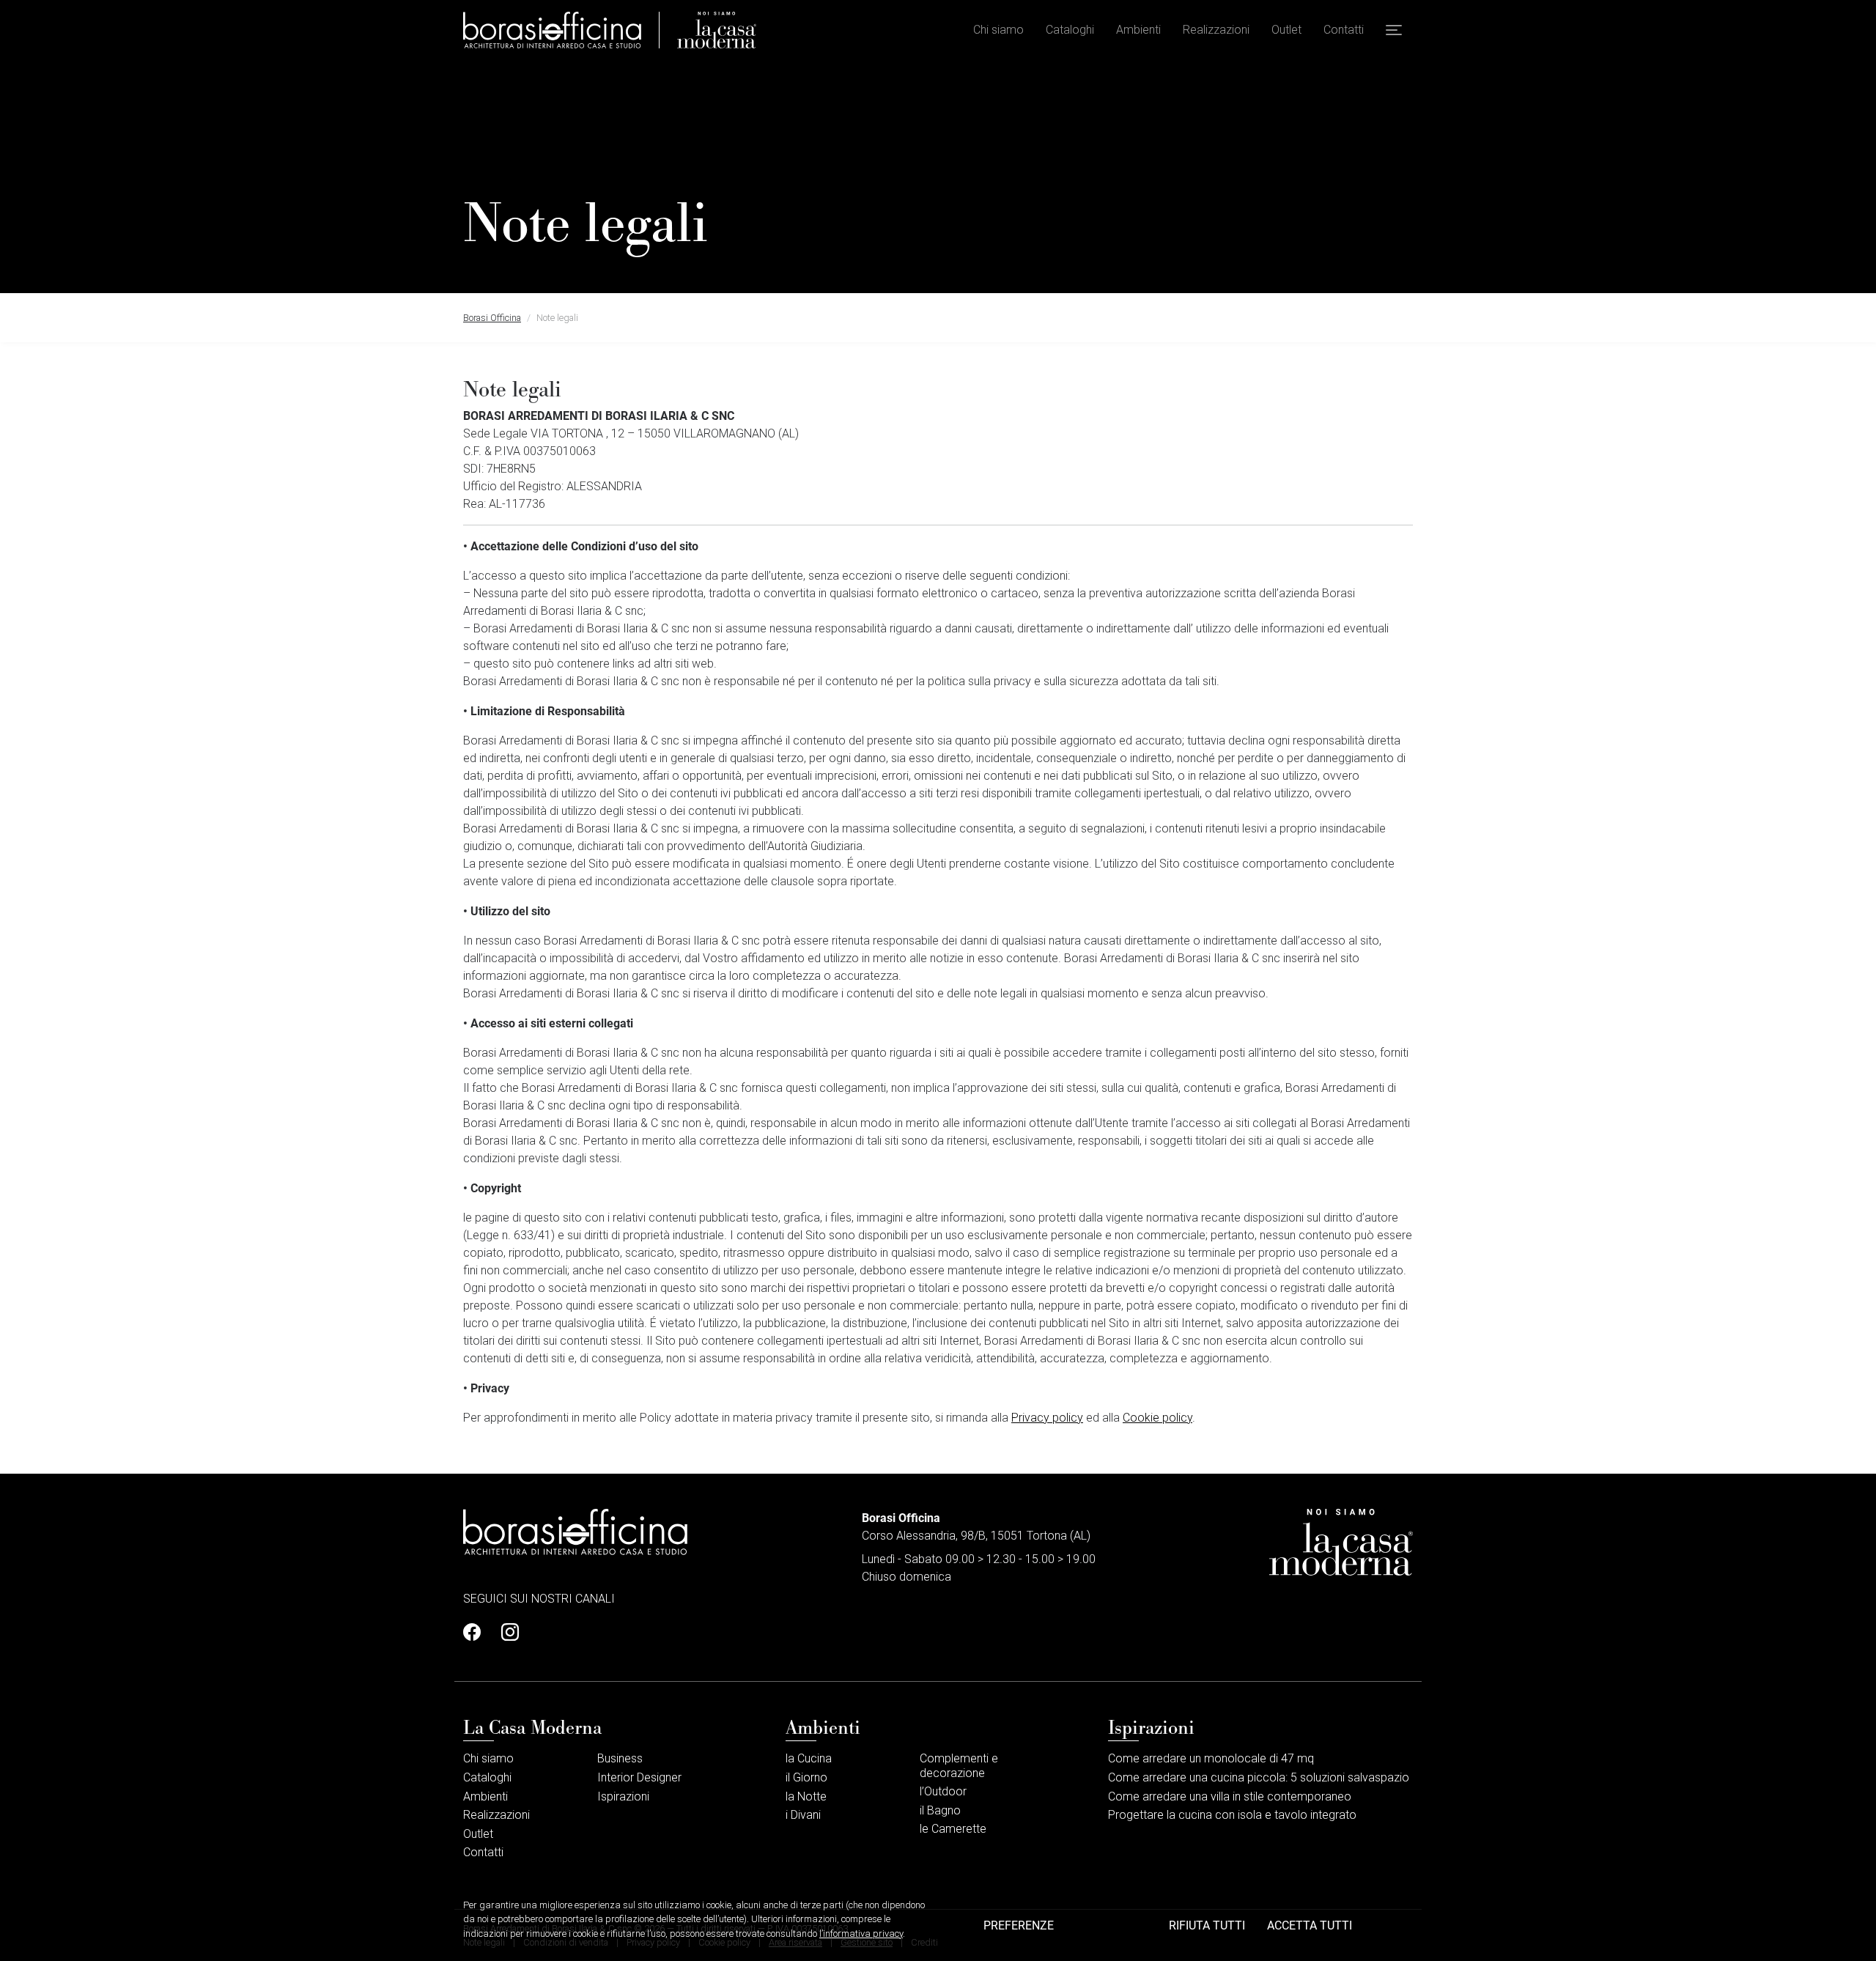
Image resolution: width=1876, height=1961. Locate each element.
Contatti (1344, 30)
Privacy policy (1047, 1418)
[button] (1394, 30)
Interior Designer (639, 1777)
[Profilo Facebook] (476, 1633)
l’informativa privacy (861, 1934)
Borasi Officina (492, 318)
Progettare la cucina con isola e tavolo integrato (1232, 1815)
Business (620, 1758)
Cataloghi (1070, 30)
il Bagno (940, 1810)
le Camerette (953, 1829)
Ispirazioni (623, 1796)
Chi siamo (998, 30)
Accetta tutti (1310, 1925)
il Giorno (806, 1777)
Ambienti (1138, 30)
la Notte (806, 1796)
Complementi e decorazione (959, 1765)
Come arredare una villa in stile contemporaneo (1230, 1796)
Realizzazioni (1216, 30)
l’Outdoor (943, 1791)
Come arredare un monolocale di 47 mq (1211, 1758)
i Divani (803, 1815)
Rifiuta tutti (1207, 1925)
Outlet (1286, 30)
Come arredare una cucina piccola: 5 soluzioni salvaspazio (1260, 1777)
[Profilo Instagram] (506, 1633)
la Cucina (809, 1758)
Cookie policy (1157, 1418)
